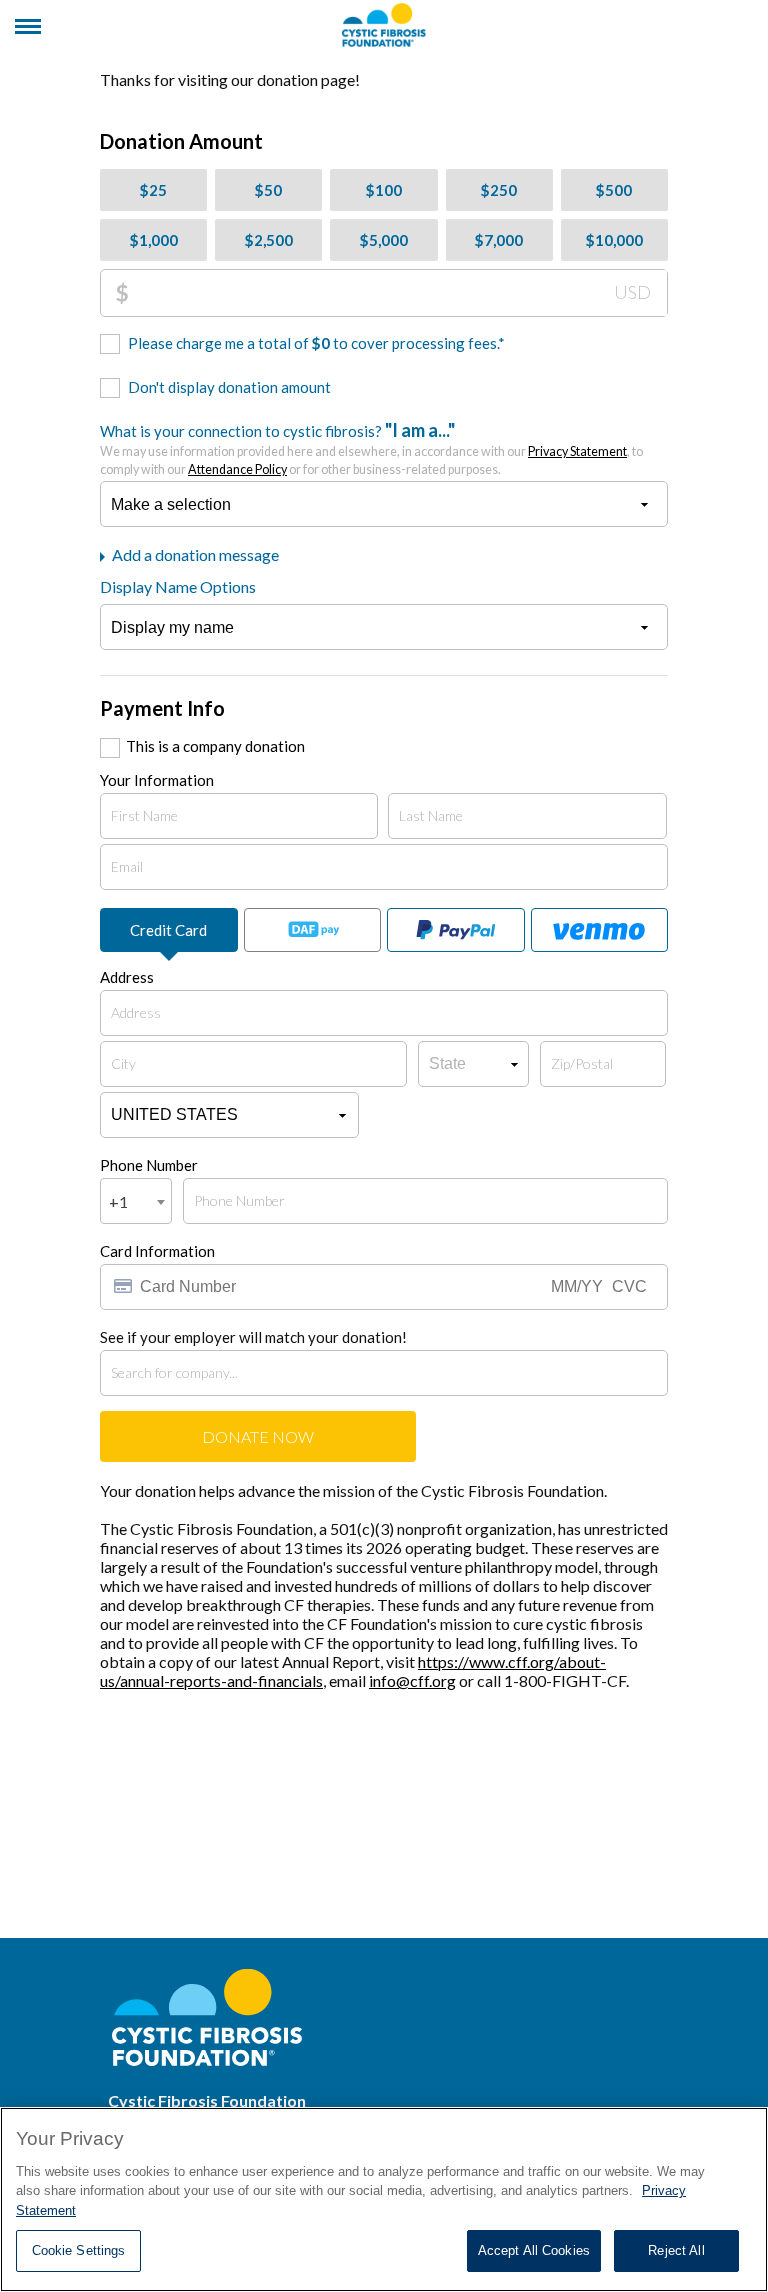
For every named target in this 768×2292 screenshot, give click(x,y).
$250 (499, 190)
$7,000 (499, 240)
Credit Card (168, 930)
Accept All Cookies (534, 2250)
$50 (268, 190)
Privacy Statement (577, 451)
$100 (384, 190)
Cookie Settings (79, 2250)
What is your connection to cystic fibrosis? (371, 448)
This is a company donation (215, 746)
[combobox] (136, 1201)
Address (127, 977)
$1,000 (154, 240)
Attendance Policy (237, 469)
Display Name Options (178, 586)
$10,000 (614, 240)
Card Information (157, 1251)
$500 (614, 190)
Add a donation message (194, 554)
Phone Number (149, 1165)
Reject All (676, 2250)
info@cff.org (412, 1680)
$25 (153, 190)
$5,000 (384, 240)
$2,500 (269, 240)
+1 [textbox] (118, 1201)
